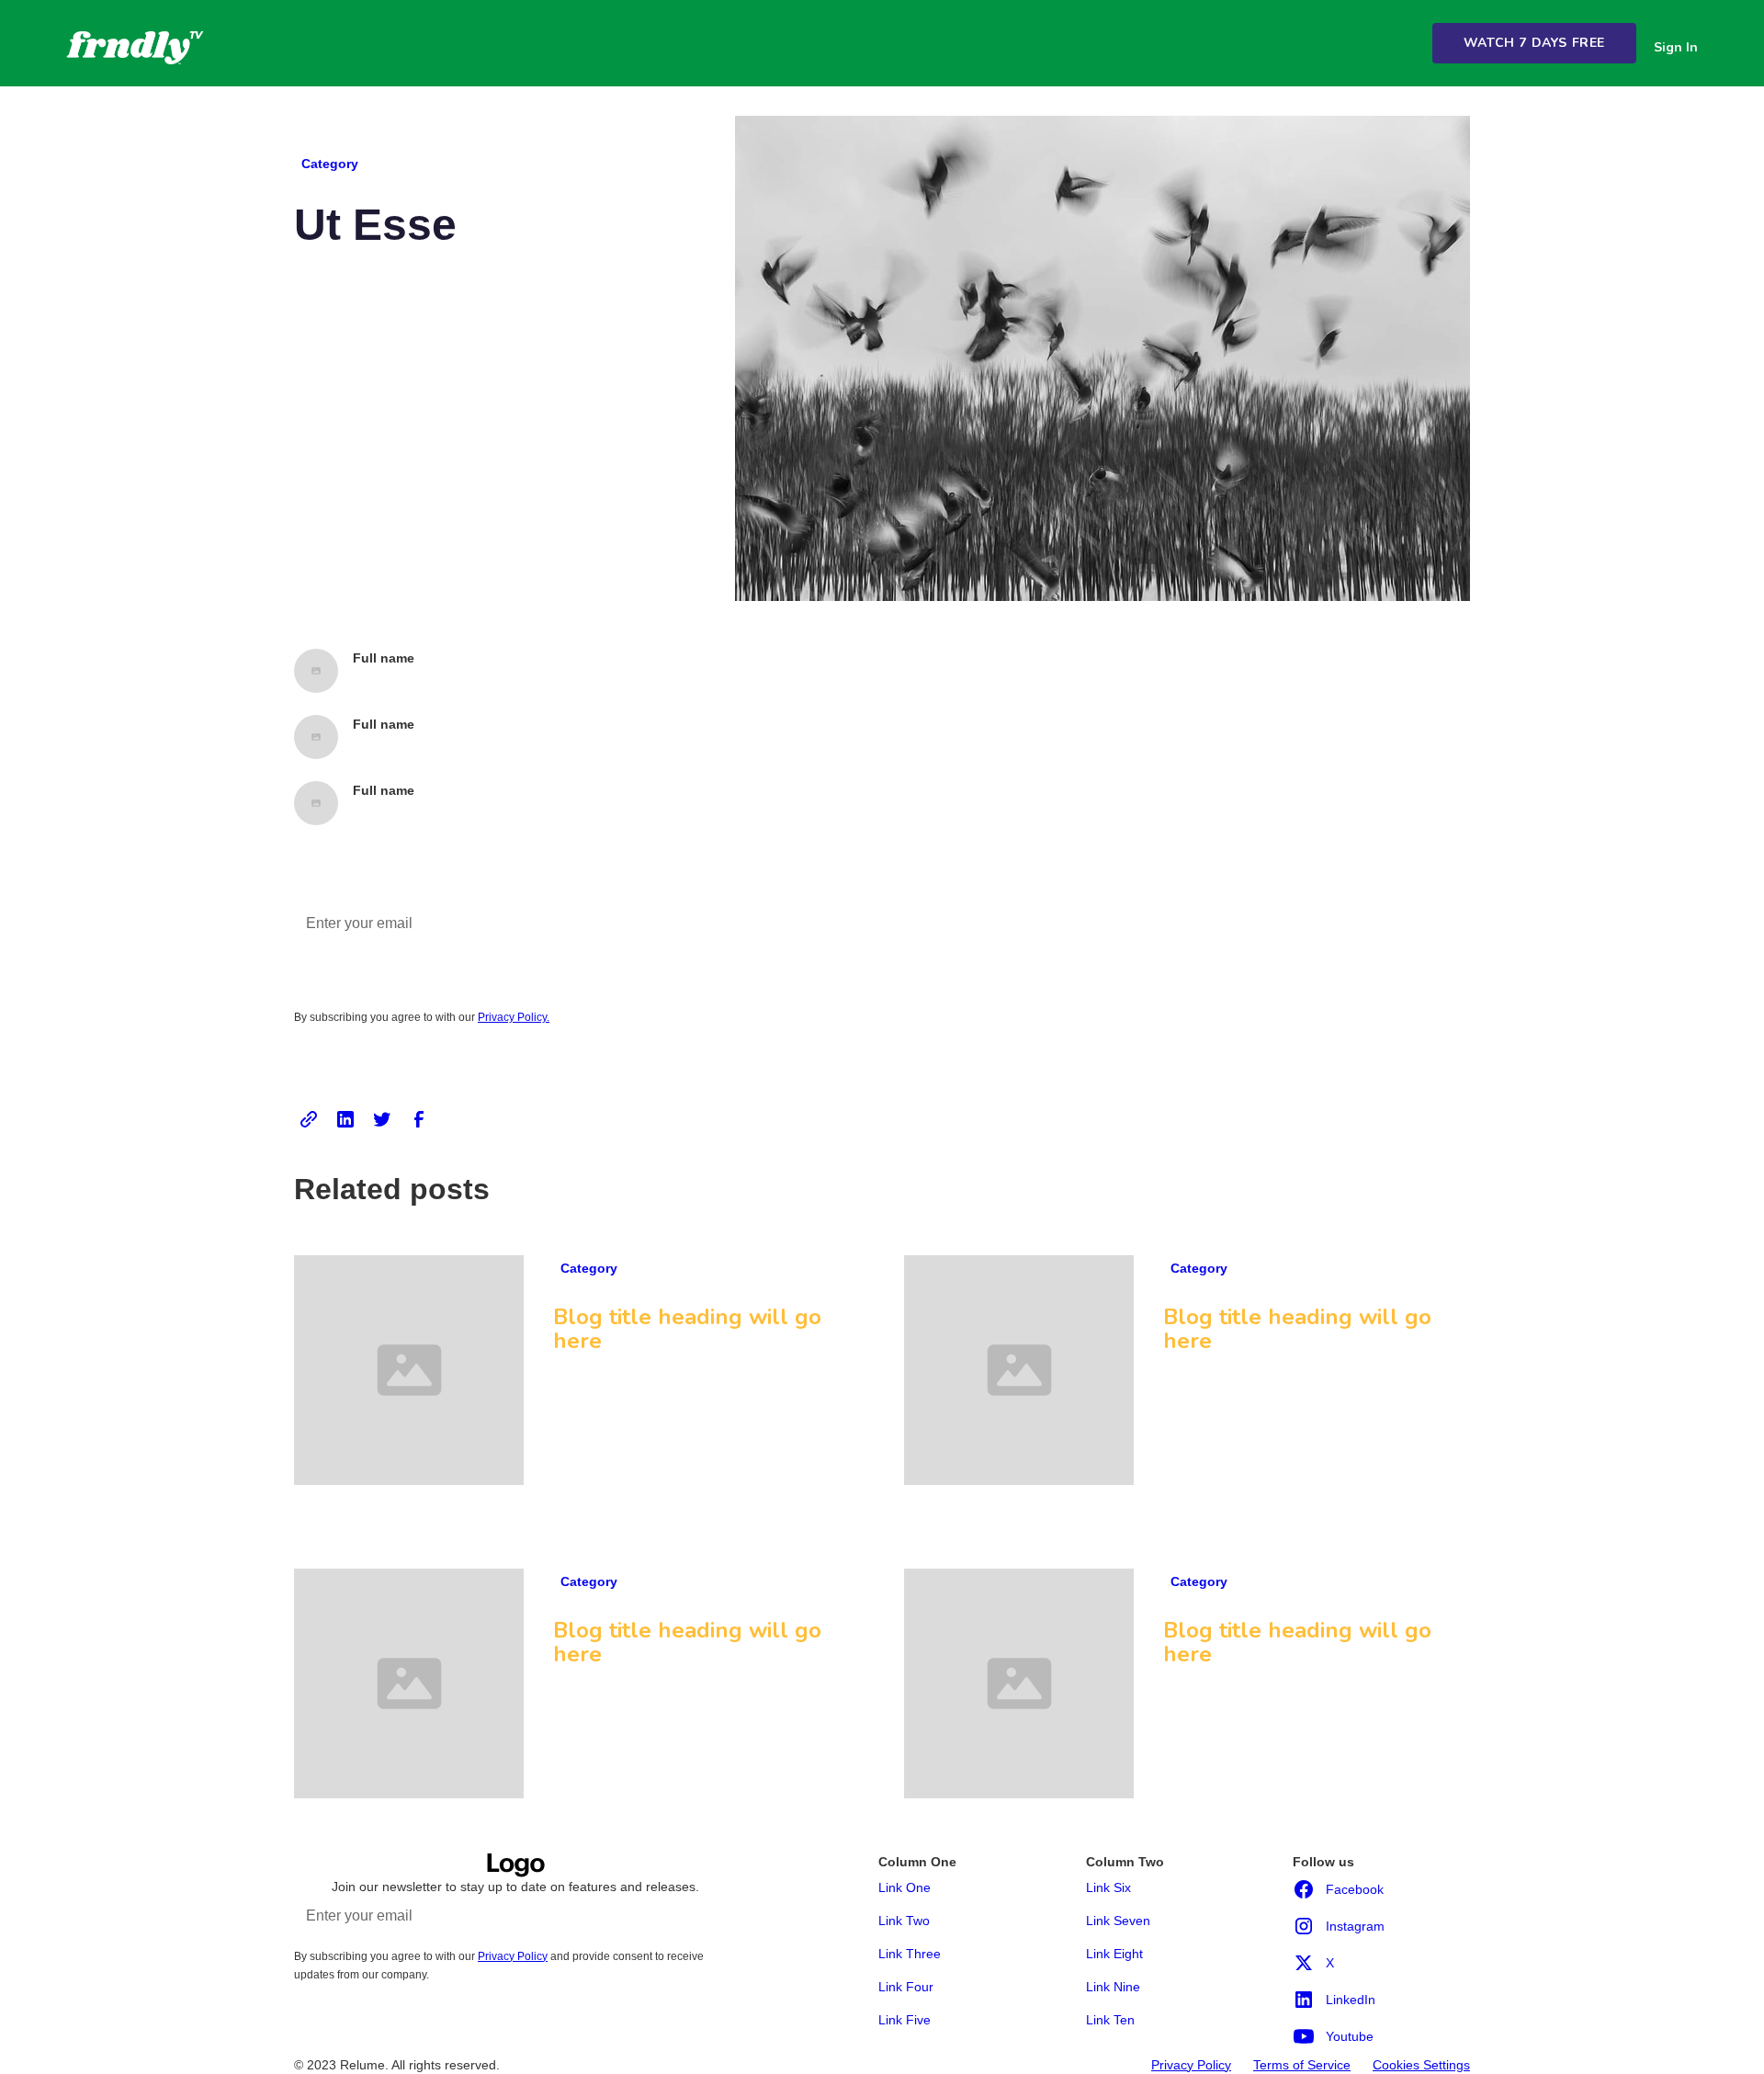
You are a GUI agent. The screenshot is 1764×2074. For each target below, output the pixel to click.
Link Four (906, 1987)
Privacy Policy (1191, 2065)
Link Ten (1110, 2020)
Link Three (910, 1954)
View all (1425, 1234)
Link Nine (1113, 1987)
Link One (905, 1887)
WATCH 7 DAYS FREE (1534, 43)
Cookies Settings (1421, 2065)
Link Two (904, 1921)
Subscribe (690, 1913)
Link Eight (1114, 1954)
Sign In (1676, 47)
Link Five (905, 2020)
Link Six (1108, 1887)
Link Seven (1118, 1921)
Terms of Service (1302, 2065)
